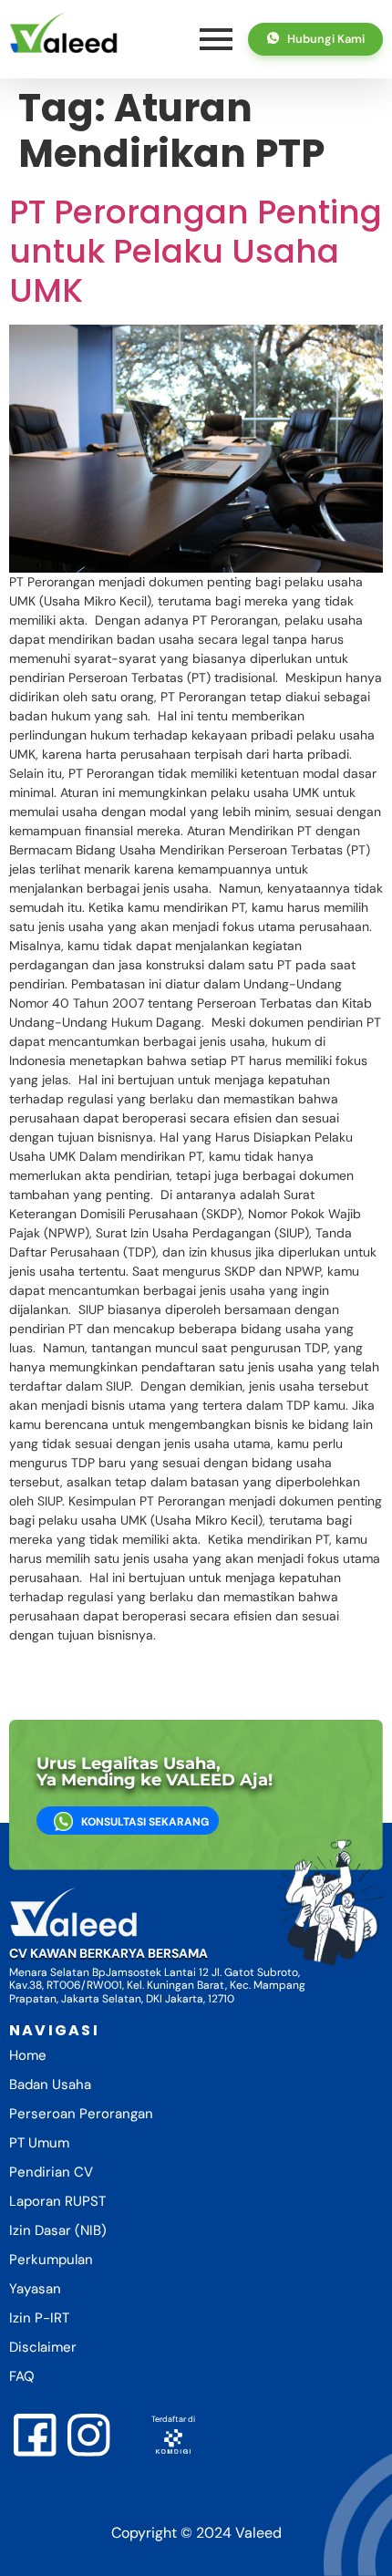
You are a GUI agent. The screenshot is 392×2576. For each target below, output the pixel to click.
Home (28, 2055)
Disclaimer (43, 2347)
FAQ (22, 2376)
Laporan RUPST (57, 2201)
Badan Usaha (50, 2085)
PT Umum (39, 2143)
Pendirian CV (51, 2172)
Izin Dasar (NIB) (58, 2230)
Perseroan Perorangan (81, 2114)
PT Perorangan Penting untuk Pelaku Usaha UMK (196, 251)
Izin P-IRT (39, 2318)
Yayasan (35, 2289)
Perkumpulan (51, 2260)
